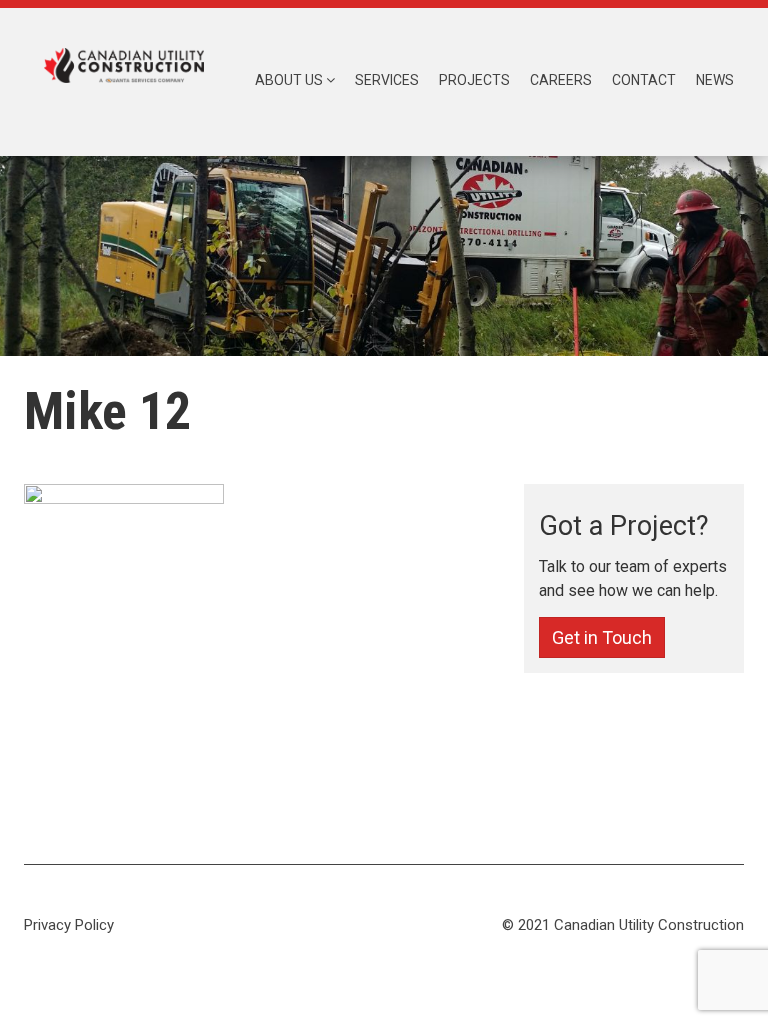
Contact (644, 80)
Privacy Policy (69, 925)
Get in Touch (602, 637)
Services (387, 80)
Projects (474, 80)
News (715, 80)
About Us (290, 80)
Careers (561, 80)
